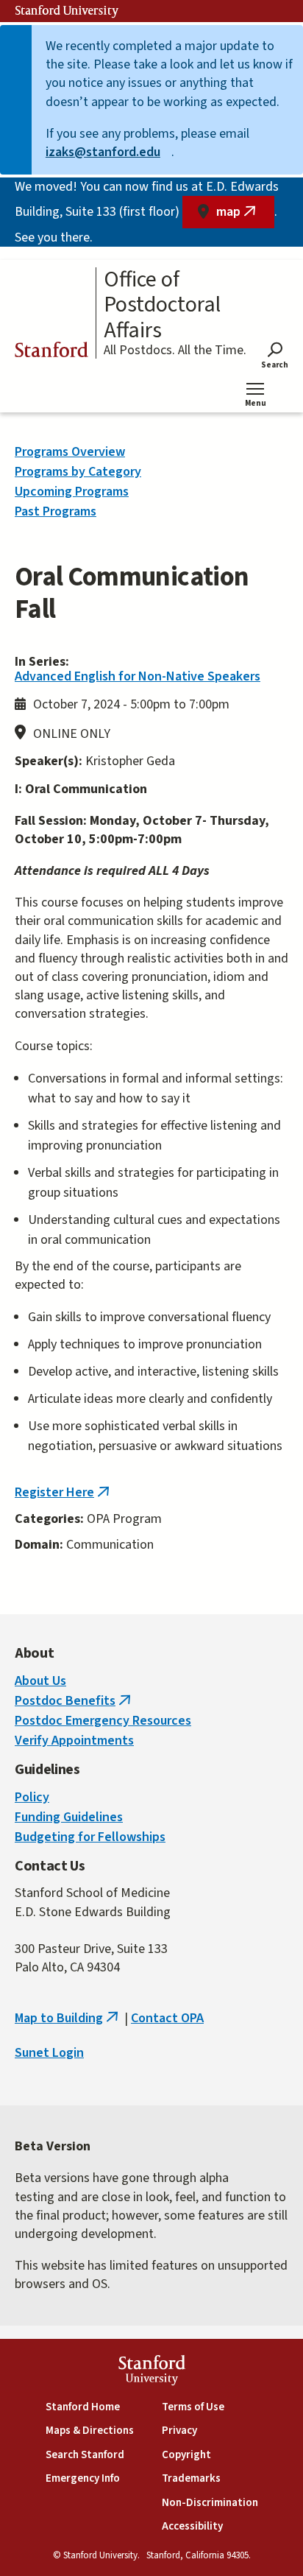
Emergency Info (83, 2478)
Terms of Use (193, 2407)
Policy (32, 1797)
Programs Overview (70, 452)
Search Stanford (85, 2455)
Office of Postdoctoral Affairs (162, 306)
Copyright (186, 2455)
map (245, 215)
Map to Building (68, 2018)
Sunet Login (49, 2053)
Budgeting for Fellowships (90, 1837)
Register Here (64, 1492)
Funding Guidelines (69, 1817)
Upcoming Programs (72, 492)
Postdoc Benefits (74, 1701)
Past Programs (56, 511)
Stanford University (67, 11)
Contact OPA (167, 2018)
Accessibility (192, 2526)
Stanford (51, 352)
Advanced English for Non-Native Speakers (138, 676)
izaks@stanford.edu (108, 152)
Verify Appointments (74, 1741)
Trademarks (191, 2478)
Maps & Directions (90, 2431)
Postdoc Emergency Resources (103, 1721)
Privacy (179, 2431)
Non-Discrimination (210, 2503)
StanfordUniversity (152, 2372)
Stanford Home (83, 2407)
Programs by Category (78, 472)
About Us (40, 1681)
